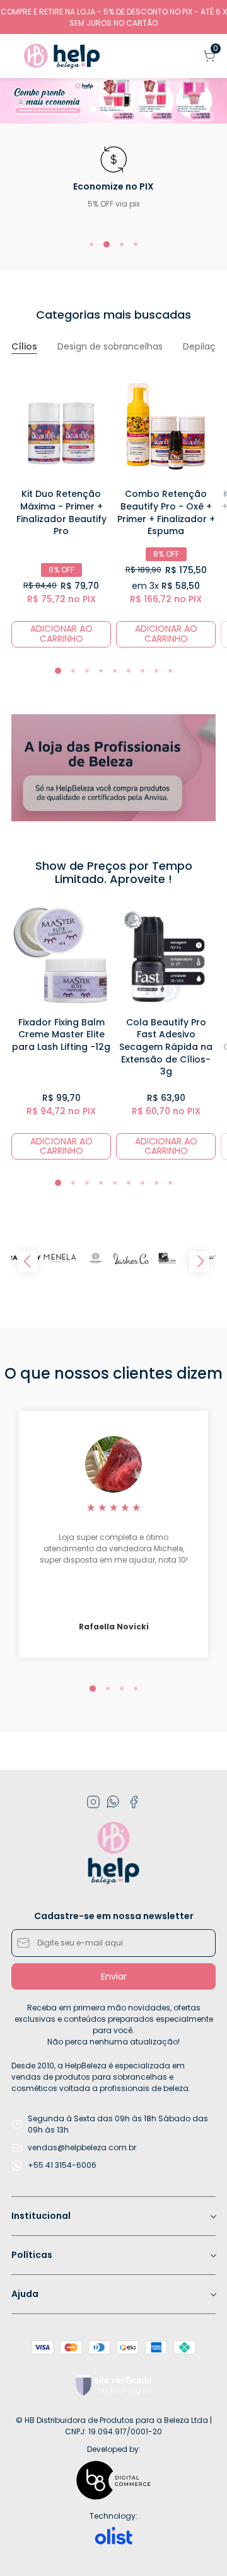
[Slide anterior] (28, 1262)
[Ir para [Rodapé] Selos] (113, 2385)
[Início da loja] (62, 56)
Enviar (114, 1976)
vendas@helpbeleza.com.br (82, 2147)
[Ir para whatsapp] (113, 1802)
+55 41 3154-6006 (62, 2165)
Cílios (24, 347)
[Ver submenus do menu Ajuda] (212, 2294)
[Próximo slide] (199, 1262)
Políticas (32, 2255)
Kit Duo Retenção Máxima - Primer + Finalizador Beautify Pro (61, 512)
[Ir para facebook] (134, 1802)
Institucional (41, 2216)
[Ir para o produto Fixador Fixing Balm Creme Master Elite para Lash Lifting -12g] (61, 956)
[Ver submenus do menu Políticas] (212, 2255)
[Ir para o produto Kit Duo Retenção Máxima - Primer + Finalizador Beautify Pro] (61, 428)
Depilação (205, 347)
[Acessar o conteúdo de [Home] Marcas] (60, 1258)
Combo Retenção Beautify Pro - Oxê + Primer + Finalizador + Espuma (166, 512)
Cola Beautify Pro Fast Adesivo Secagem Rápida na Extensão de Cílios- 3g (166, 1047)
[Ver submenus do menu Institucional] (212, 2216)
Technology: (113, 2516)
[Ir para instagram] (93, 1802)
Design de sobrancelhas (110, 347)
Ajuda (25, 2294)
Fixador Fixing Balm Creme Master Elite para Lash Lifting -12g (61, 1034)
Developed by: (114, 2449)
